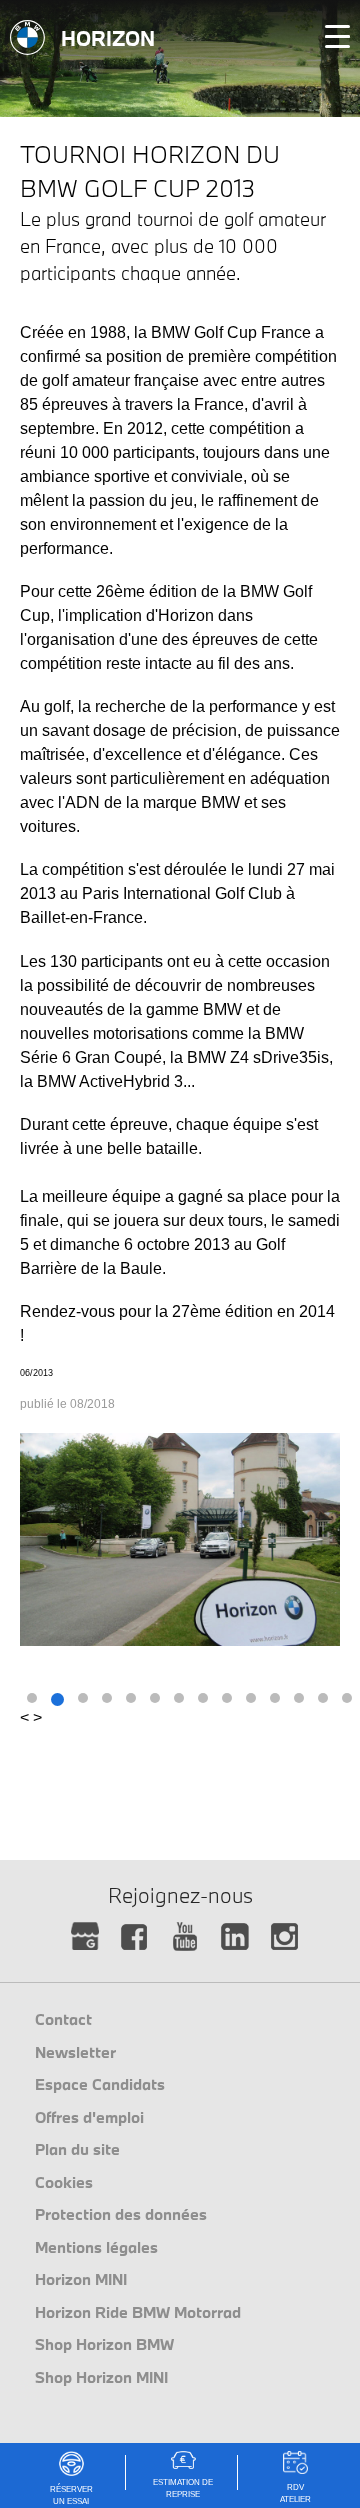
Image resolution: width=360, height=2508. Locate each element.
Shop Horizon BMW (104, 2344)
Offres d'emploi (89, 2117)
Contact (63, 2019)
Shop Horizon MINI (101, 2377)
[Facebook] (135, 1937)
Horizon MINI (81, 2279)
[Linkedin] (235, 1937)
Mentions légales (96, 2247)
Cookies (64, 2182)
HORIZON (108, 38)
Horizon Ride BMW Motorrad (138, 2312)
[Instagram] (285, 1937)
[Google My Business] (85, 1937)
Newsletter (75, 2052)
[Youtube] (185, 1937)
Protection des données (121, 2214)
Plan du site (77, 2149)
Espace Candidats (100, 2084)
